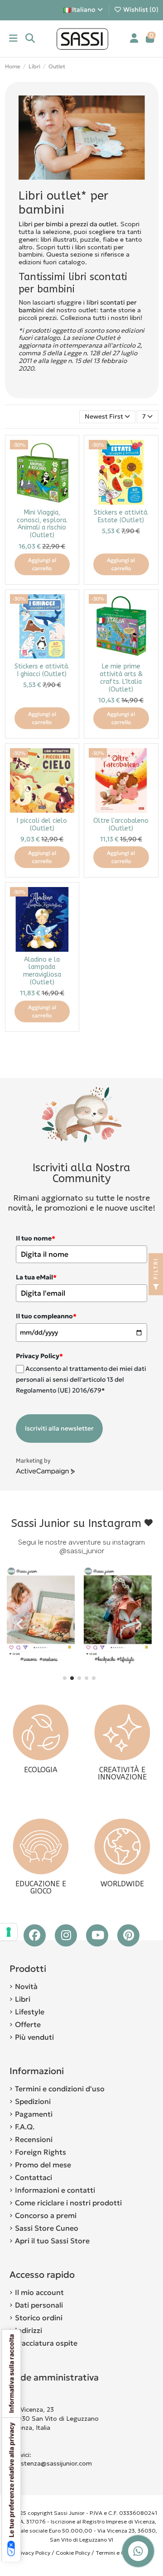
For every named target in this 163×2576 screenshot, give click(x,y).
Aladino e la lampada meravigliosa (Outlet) (42, 971)
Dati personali (39, 2305)
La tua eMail (36, 1277)
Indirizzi (29, 2330)
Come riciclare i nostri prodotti (68, 2203)
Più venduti (34, 2037)
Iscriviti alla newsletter (59, 1428)
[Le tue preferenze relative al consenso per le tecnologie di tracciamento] (9, 1932)
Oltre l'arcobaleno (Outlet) (121, 825)
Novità (26, 1986)
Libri (23, 1999)
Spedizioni (33, 2101)
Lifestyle (30, 2012)
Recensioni (34, 2139)
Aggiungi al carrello (42, 564)
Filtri (156, 1270)
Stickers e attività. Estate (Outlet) (121, 516)
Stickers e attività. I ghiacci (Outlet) (42, 670)
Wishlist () (140, 10)
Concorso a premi (46, 2215)
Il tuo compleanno (46, 1316)
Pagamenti (34, 2114)
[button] (65, 1678)
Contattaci (34, 2177)
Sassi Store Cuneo (47, 2228)
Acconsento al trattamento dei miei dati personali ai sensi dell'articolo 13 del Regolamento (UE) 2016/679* (81, 1380)
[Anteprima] (67, 469)
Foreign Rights (41, 2152)
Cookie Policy (73, 2553)
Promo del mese (43, 2165)
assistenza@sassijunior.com (51, 2463)
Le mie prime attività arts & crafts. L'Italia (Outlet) (121, 678)
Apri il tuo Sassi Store (52, 2241)
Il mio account (39, 2292)
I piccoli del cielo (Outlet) (42, 825)
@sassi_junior (82, 1551)
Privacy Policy (33, 2553)
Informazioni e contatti (55, 2190)
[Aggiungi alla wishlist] (67, 453)
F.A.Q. (25, 2127)
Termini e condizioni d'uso (60, 2089)
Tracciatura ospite (46, 2343)
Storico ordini (39, 2318)
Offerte (28, 2024)
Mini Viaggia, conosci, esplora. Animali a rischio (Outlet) (42, 524)
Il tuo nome (36, 1238)
